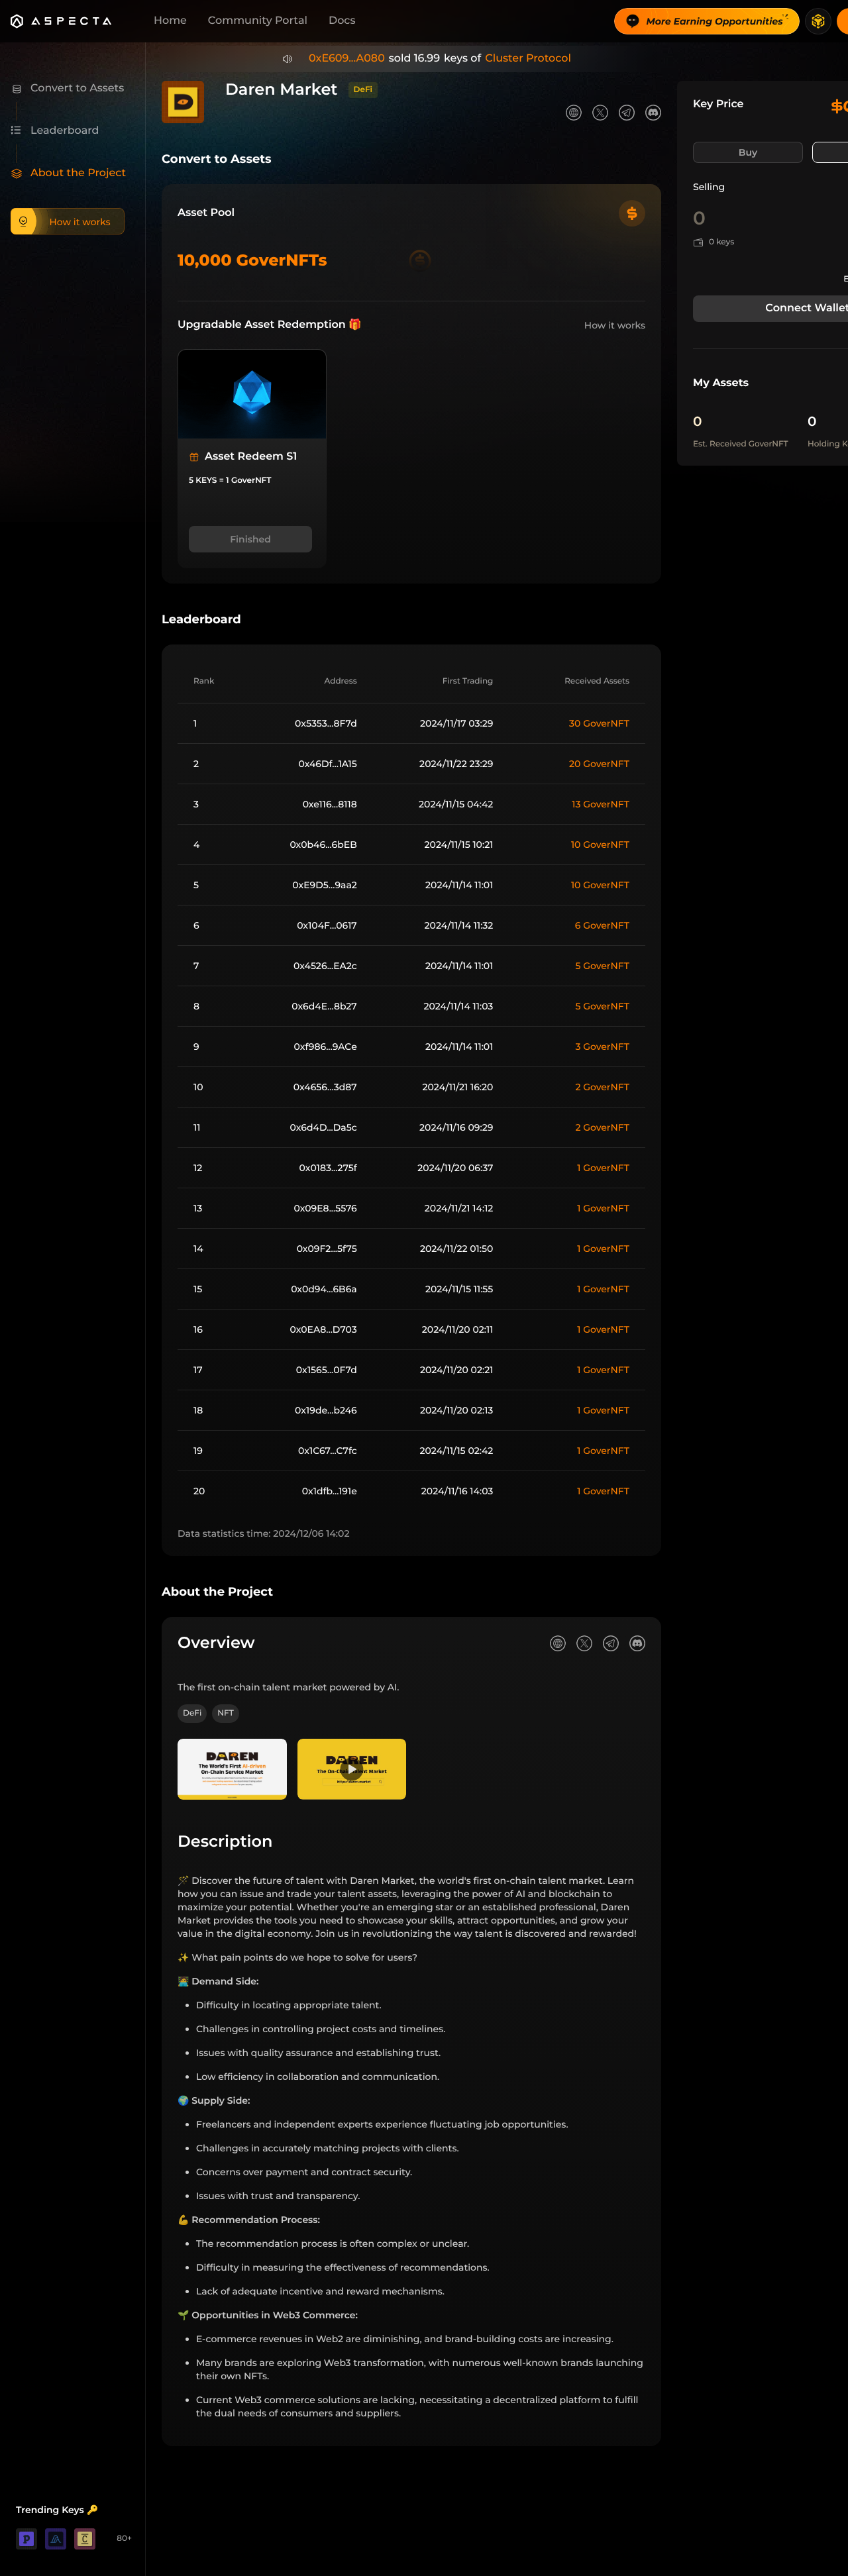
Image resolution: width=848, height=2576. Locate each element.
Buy (748, 152)
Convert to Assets (217, 159)
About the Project (217, 1592)
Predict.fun (533, 59)
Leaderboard (201, 619)
